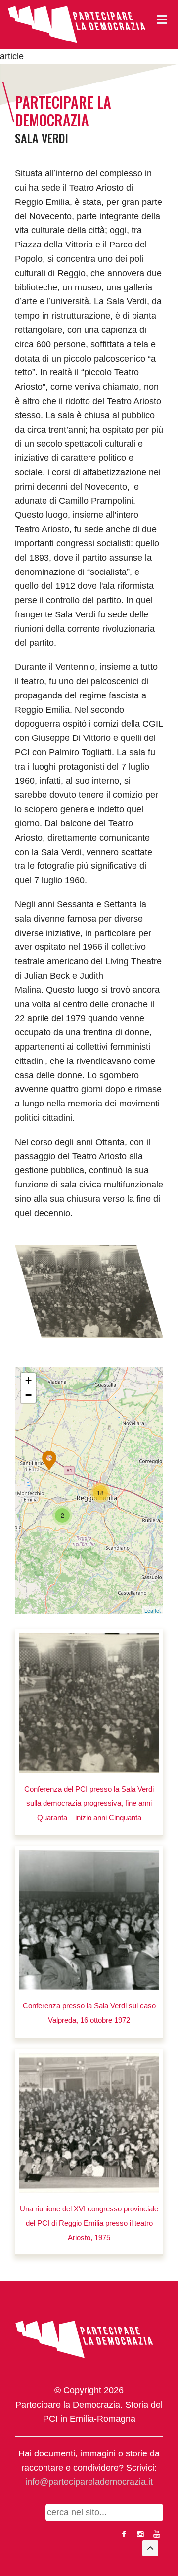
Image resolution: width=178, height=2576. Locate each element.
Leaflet (153, 1610)
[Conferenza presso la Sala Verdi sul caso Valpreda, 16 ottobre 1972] (89, 1920)
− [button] (28, 1395)
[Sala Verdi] (89, 1291)
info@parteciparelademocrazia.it (89, 2482)
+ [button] (28, 1380)
